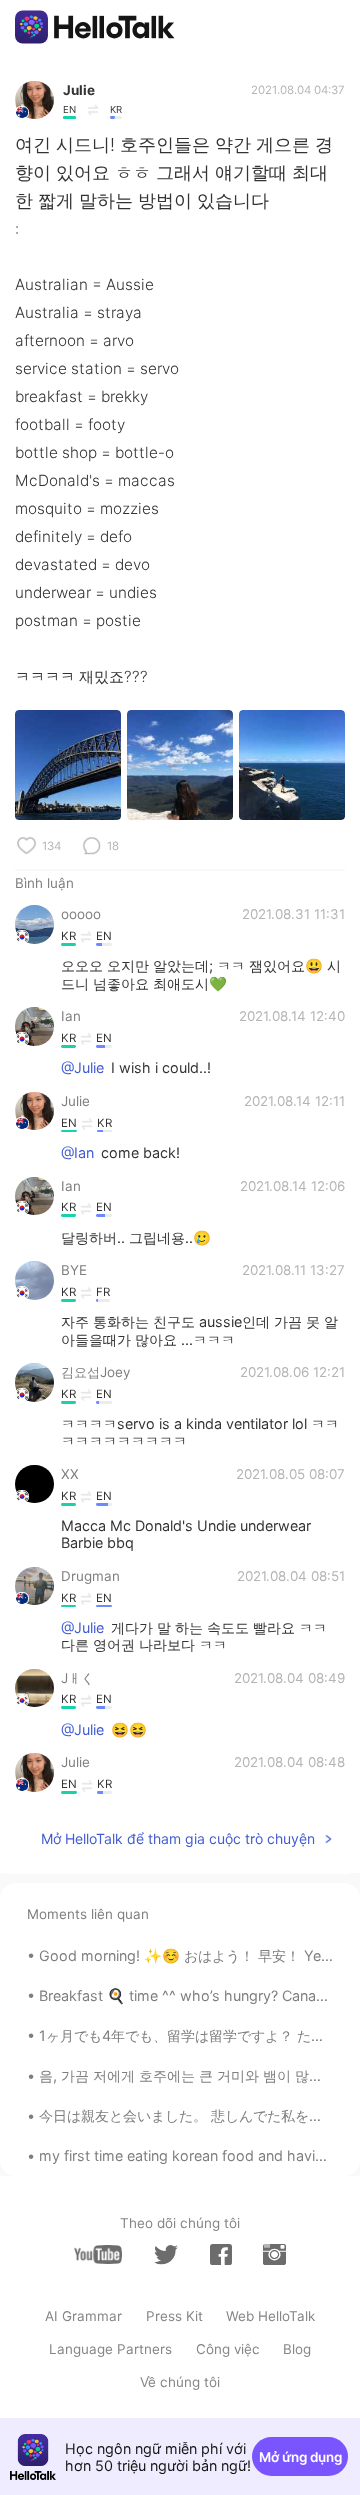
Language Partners (110, 2349)
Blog (297, 2349)
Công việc (228, 2349)
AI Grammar (83, 2316)
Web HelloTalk (270, 2316)
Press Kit (174, 2316)
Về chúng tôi (180, 2382)
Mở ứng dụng (300, 2457)
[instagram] (274, 2254)
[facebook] (221, 2254)
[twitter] (166, 2255)
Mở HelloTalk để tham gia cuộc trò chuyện (178, 1838)
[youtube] (98, 2254)
